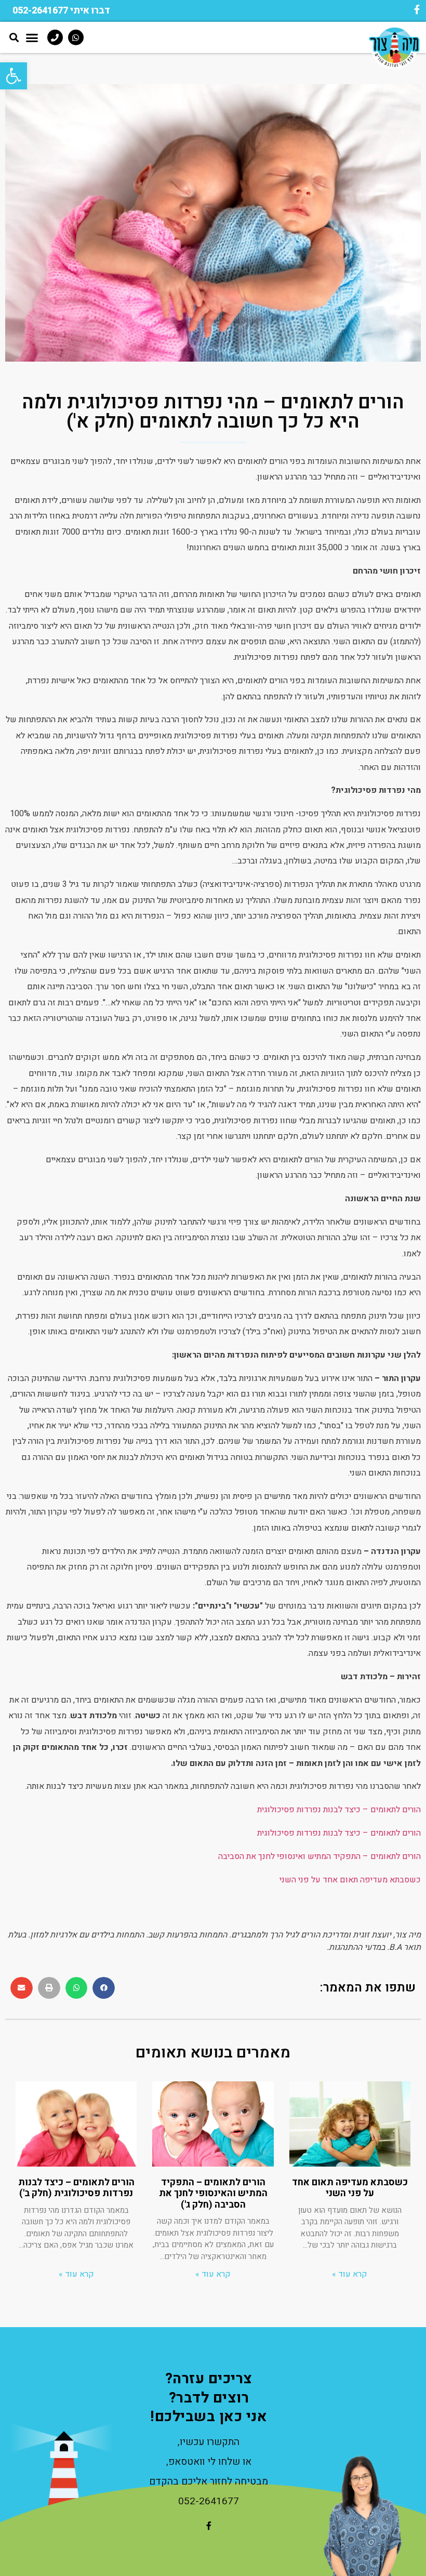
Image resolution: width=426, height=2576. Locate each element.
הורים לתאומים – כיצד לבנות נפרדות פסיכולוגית (339, 1810)
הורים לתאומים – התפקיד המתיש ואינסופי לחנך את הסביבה (319, 1856)
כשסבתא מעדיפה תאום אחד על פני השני (350, 1880)
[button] (61, 11)
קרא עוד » (350, 2274)
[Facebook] (417, 9)
